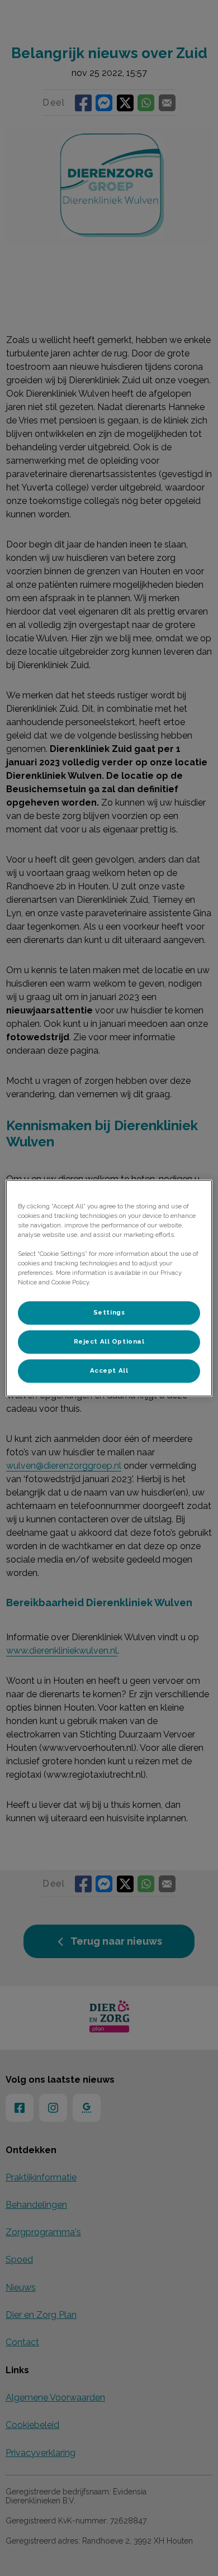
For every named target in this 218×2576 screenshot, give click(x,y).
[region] (109, 1288)
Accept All (109, 1370)
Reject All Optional (109, 1341)
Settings (109, 1312)
